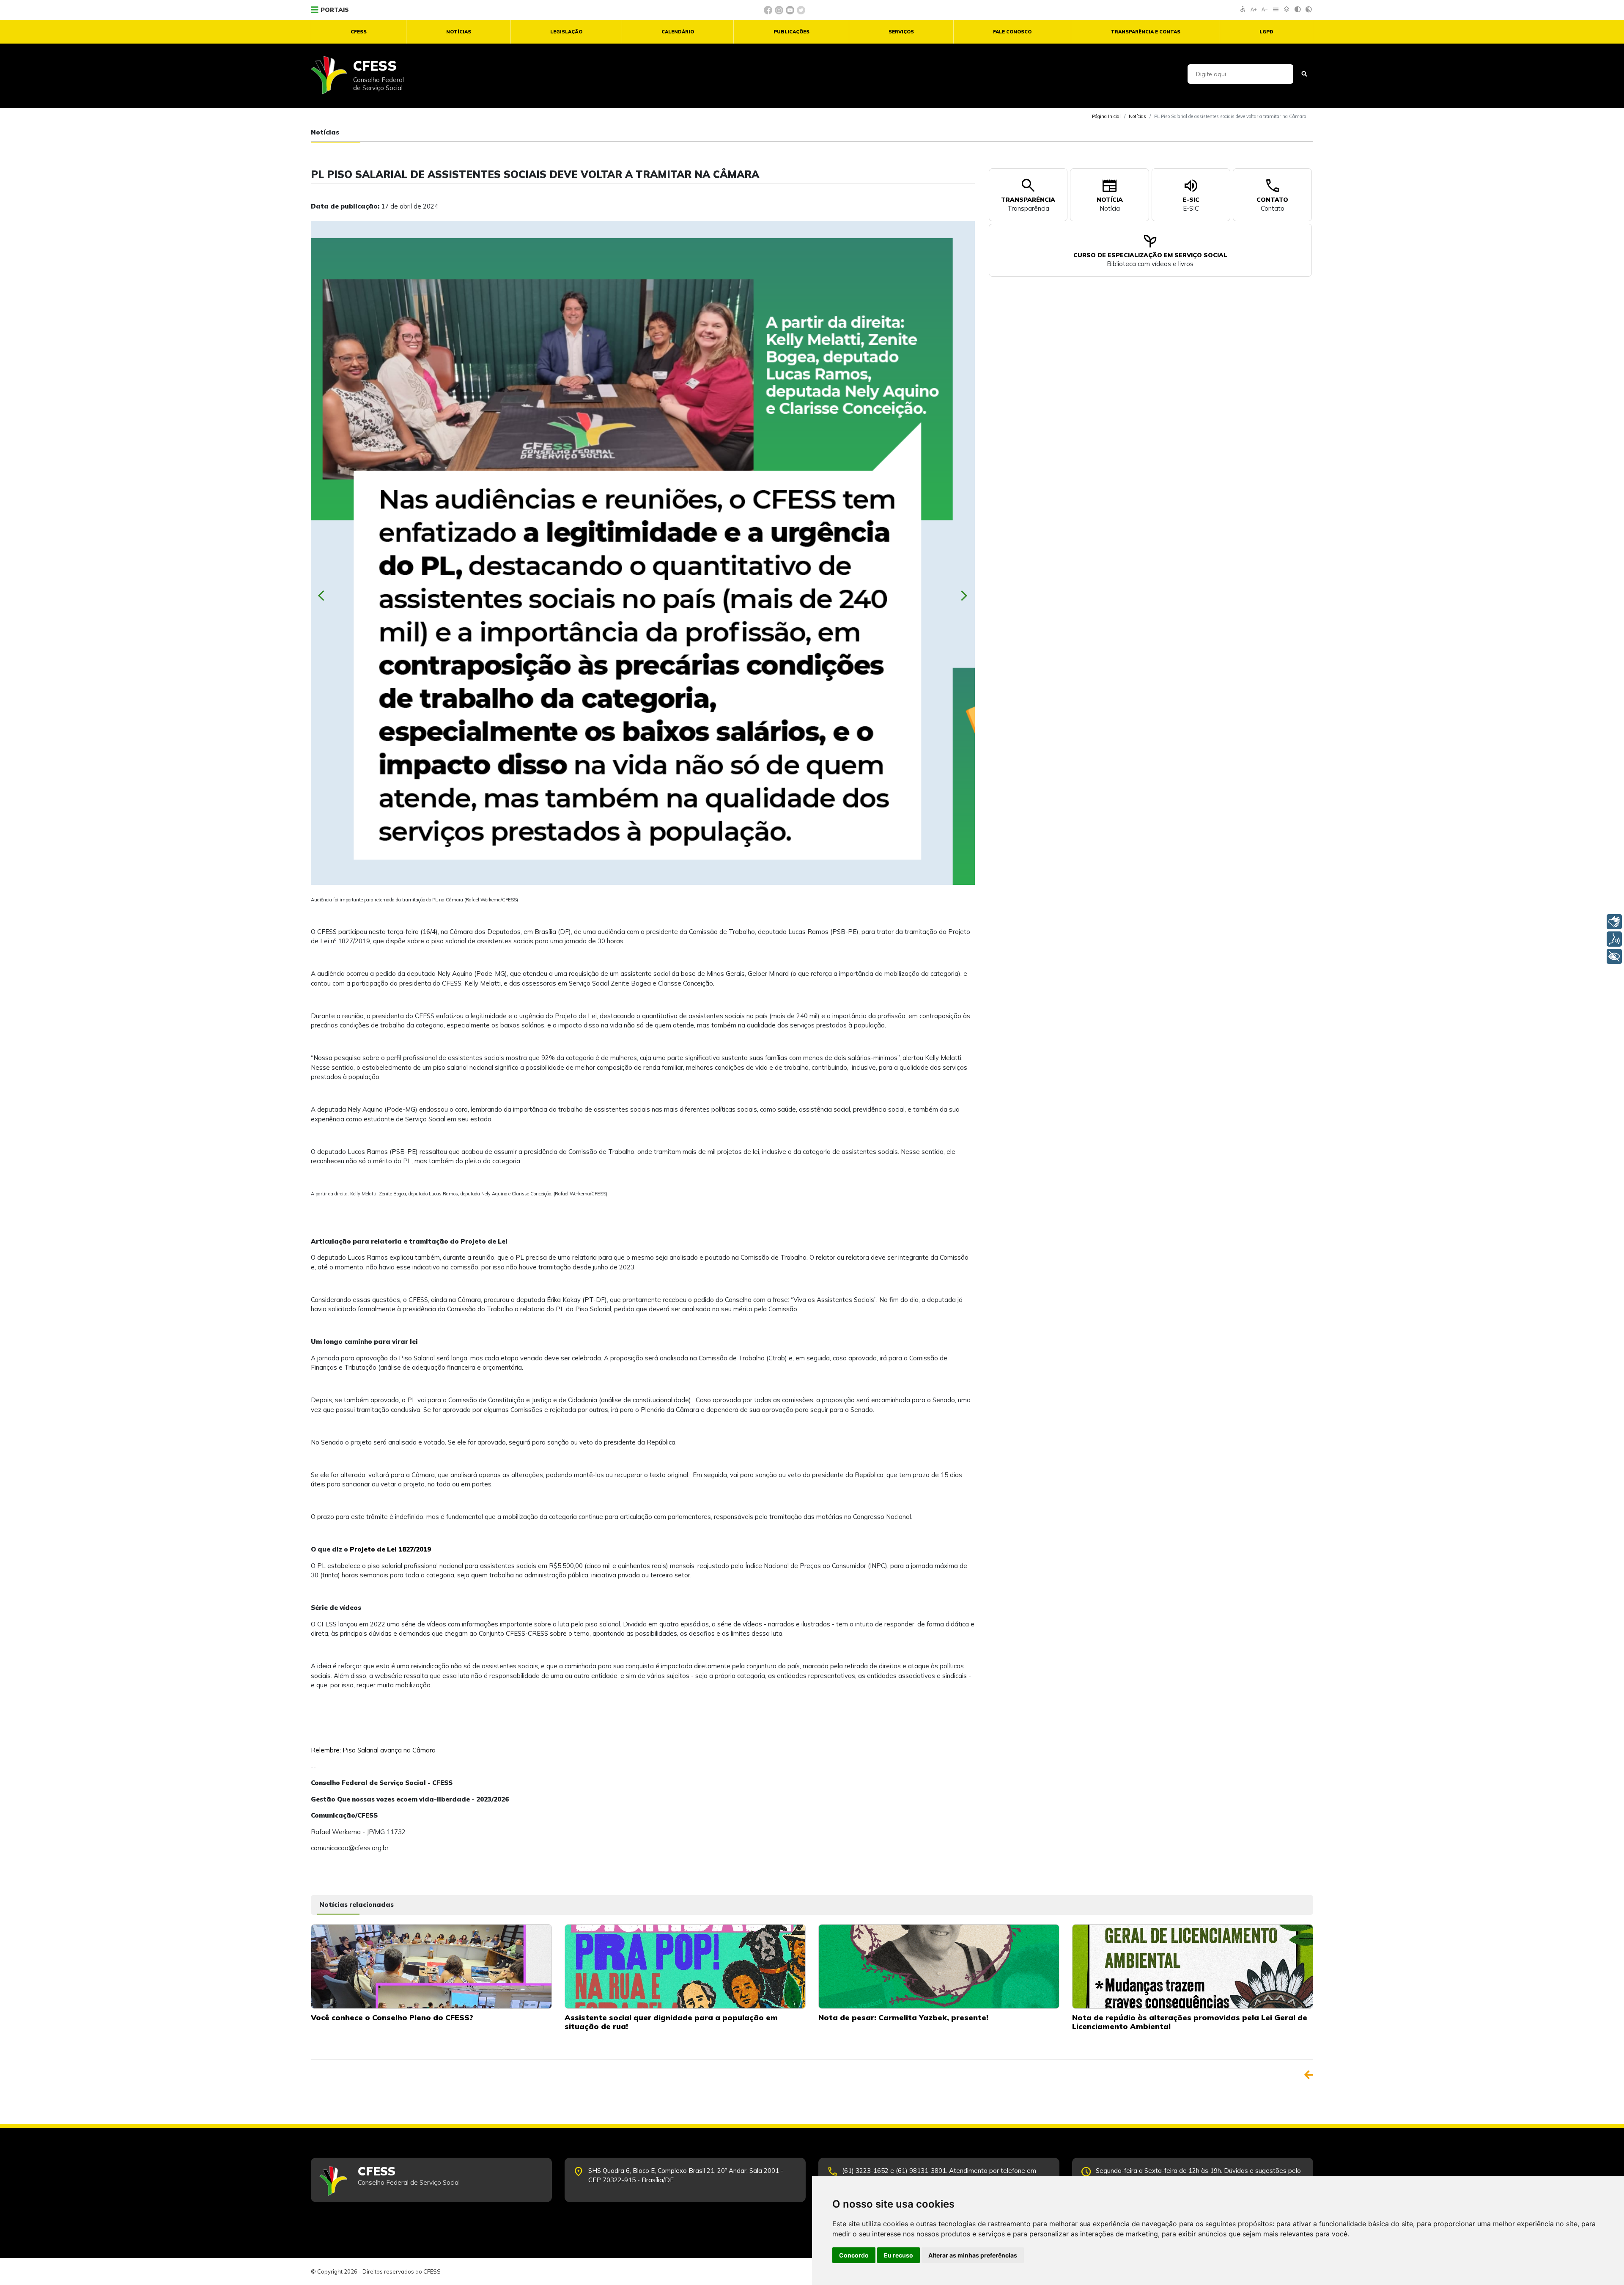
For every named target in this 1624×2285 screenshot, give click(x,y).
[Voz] (1614, 939)
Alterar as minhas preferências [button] (973, 2255)
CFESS (359, 32)
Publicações (791, 32)
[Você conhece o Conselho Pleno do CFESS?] (431, 1966)
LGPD (1266, 32)
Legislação (566, 32)
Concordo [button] (854, 2255)
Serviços (901, 32)
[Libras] (1614, 922)
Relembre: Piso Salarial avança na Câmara (373, 1750)
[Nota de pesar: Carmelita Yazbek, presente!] (939, 1966)
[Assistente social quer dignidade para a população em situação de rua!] (685, 1966)
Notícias (459, 32)
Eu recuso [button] (898, 2255)
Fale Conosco (1012, 32)
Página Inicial (1106, 116)
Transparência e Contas (1146, 32)
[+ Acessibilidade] (1614, 956)
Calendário (678, 32)
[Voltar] (1309, 2075)
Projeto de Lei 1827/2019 (390, 1549)
